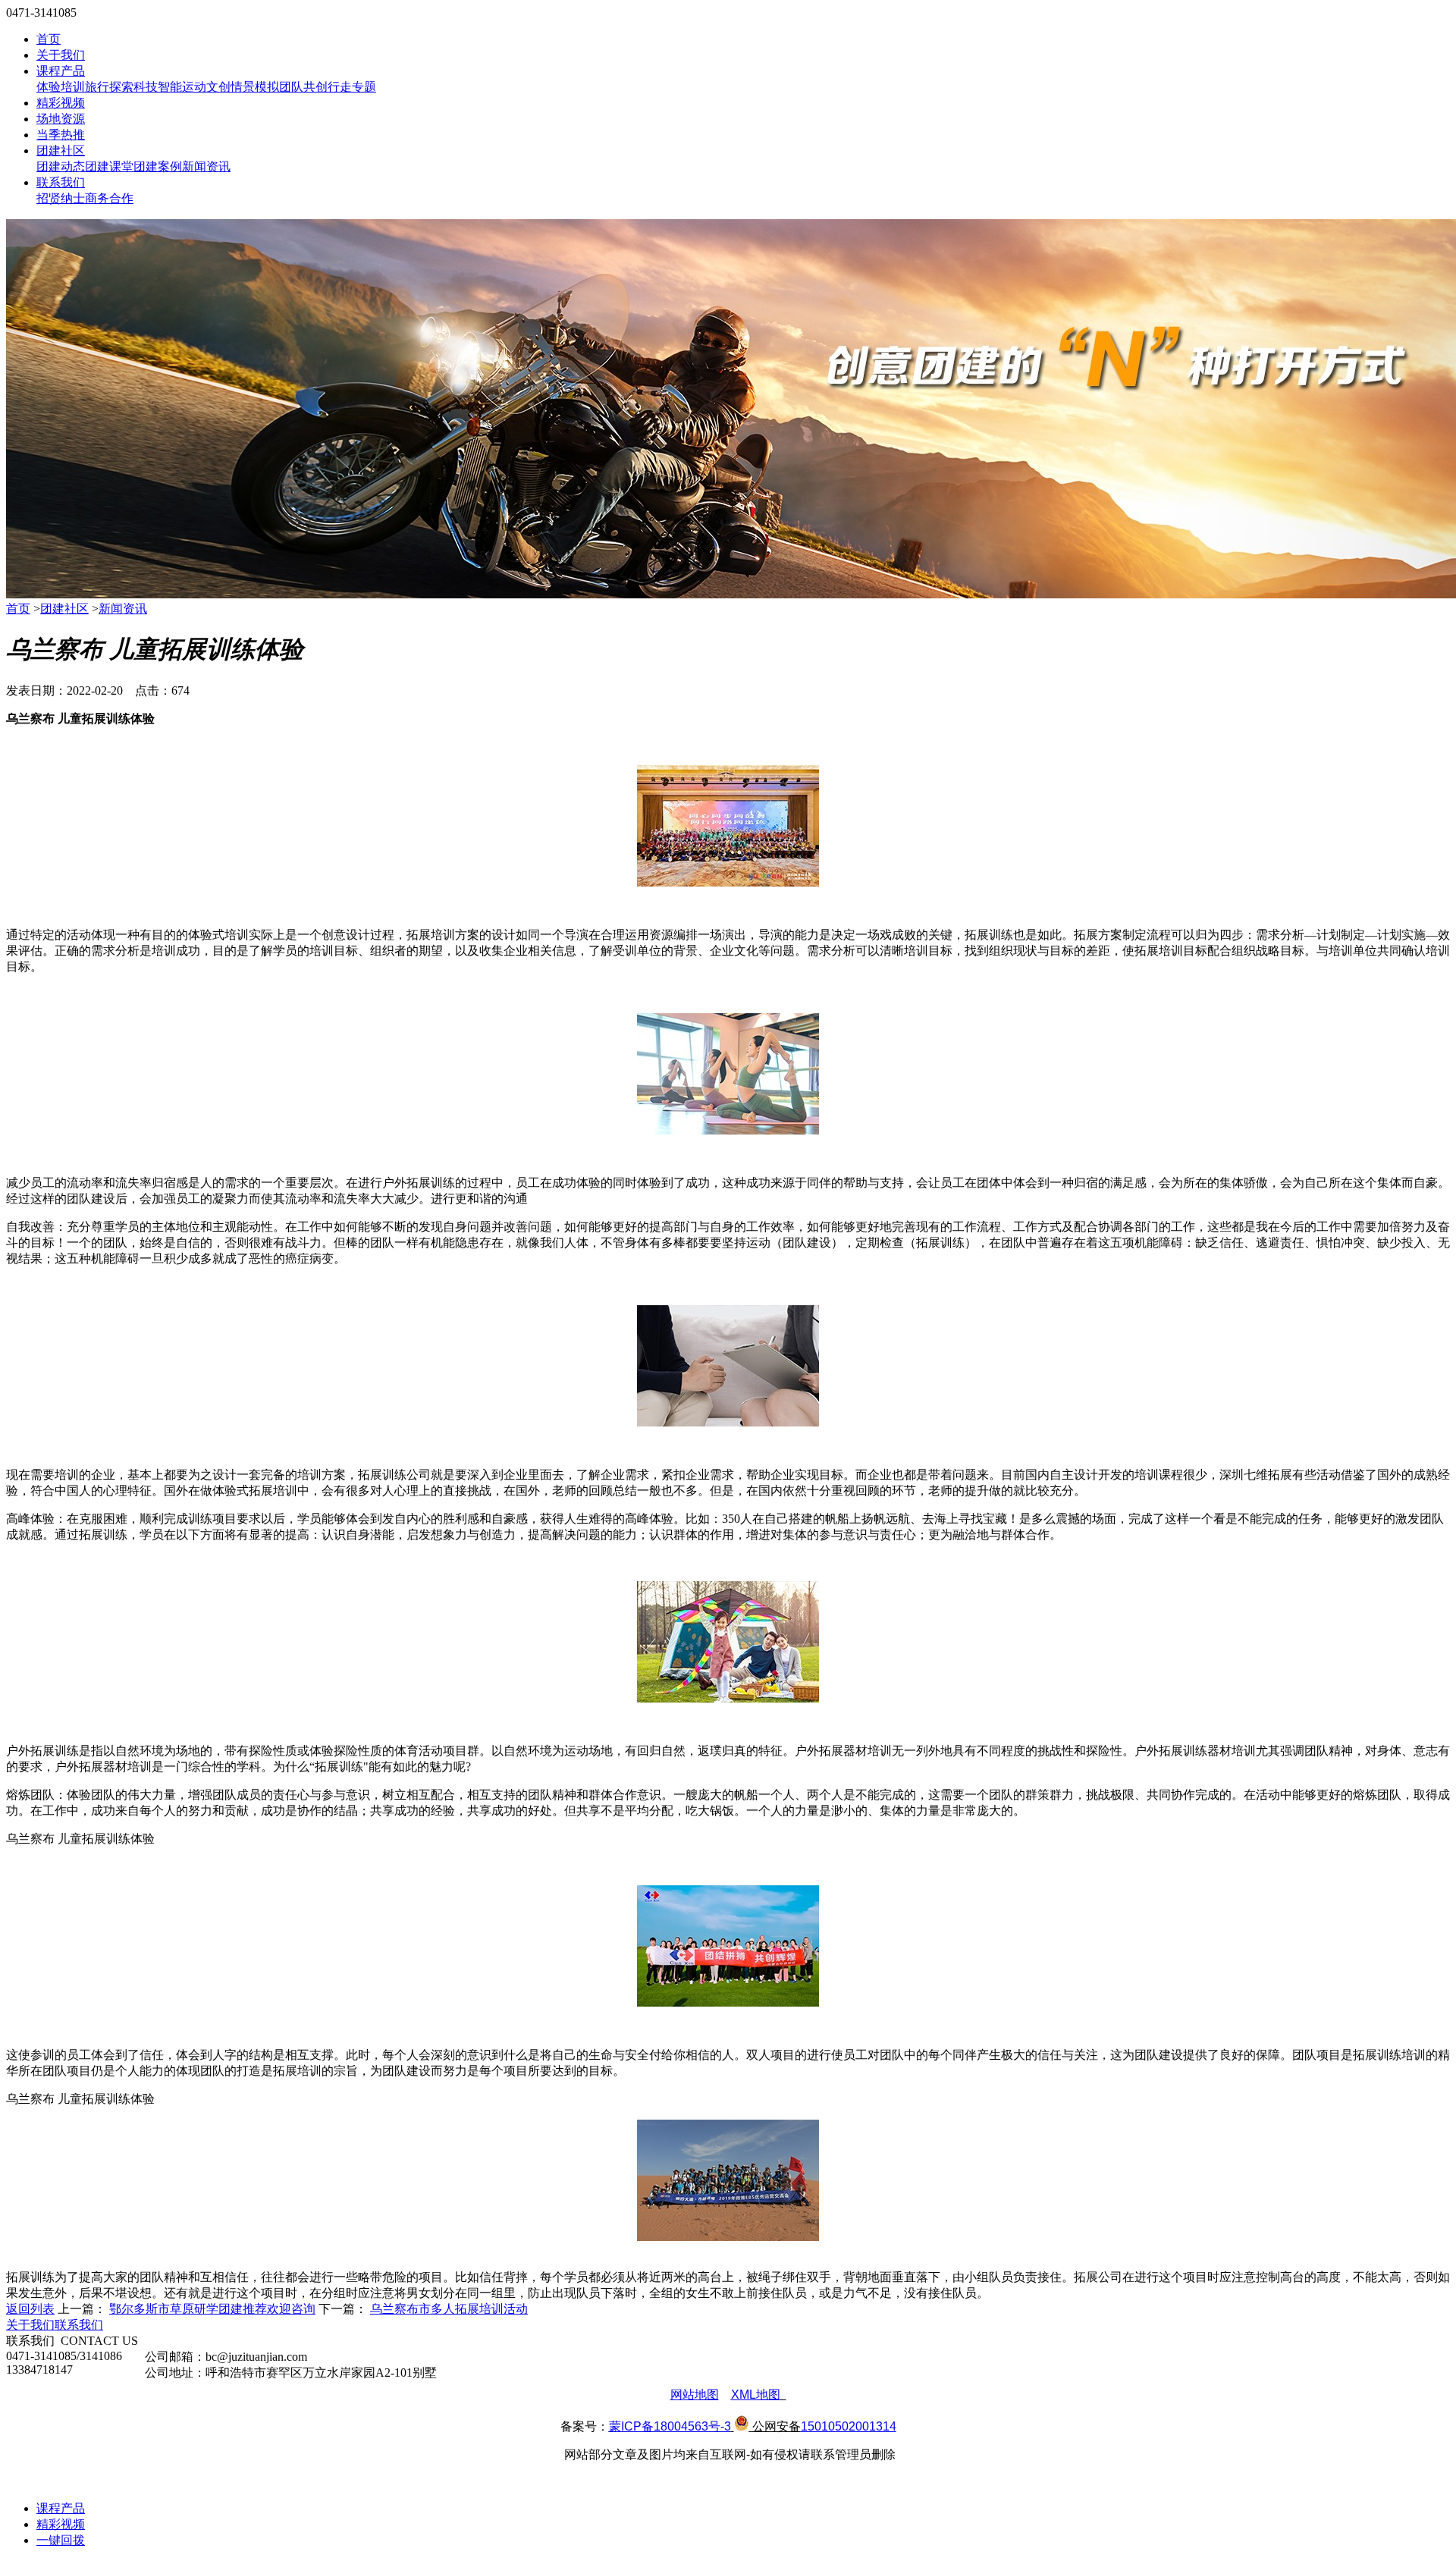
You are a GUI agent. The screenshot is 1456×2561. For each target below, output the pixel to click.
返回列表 (30, 2309)
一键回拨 (61, 2540)
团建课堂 (109, 166)
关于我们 (61, 55)
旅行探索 (109, 87)
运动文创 (206, 87)
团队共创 (303, 87)
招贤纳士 (61, 198)
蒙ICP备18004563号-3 (670, 2426)
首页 (49, 39)
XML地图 (756, 2395)
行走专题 (352, 87)
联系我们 (61, 182)
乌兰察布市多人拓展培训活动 (449, 2309)
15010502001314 (849, 2426)
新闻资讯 (206, 166)
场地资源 (61, 119)
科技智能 (158, 87)
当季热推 (61, 135)
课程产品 (61, 71)
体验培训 (61, 87)
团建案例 (158, 166)
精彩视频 (61, 103)
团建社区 (61, 151)
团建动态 (61, 166)
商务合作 (109, 198)
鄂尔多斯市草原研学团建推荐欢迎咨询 (212, 2309)
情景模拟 (255, 87)
